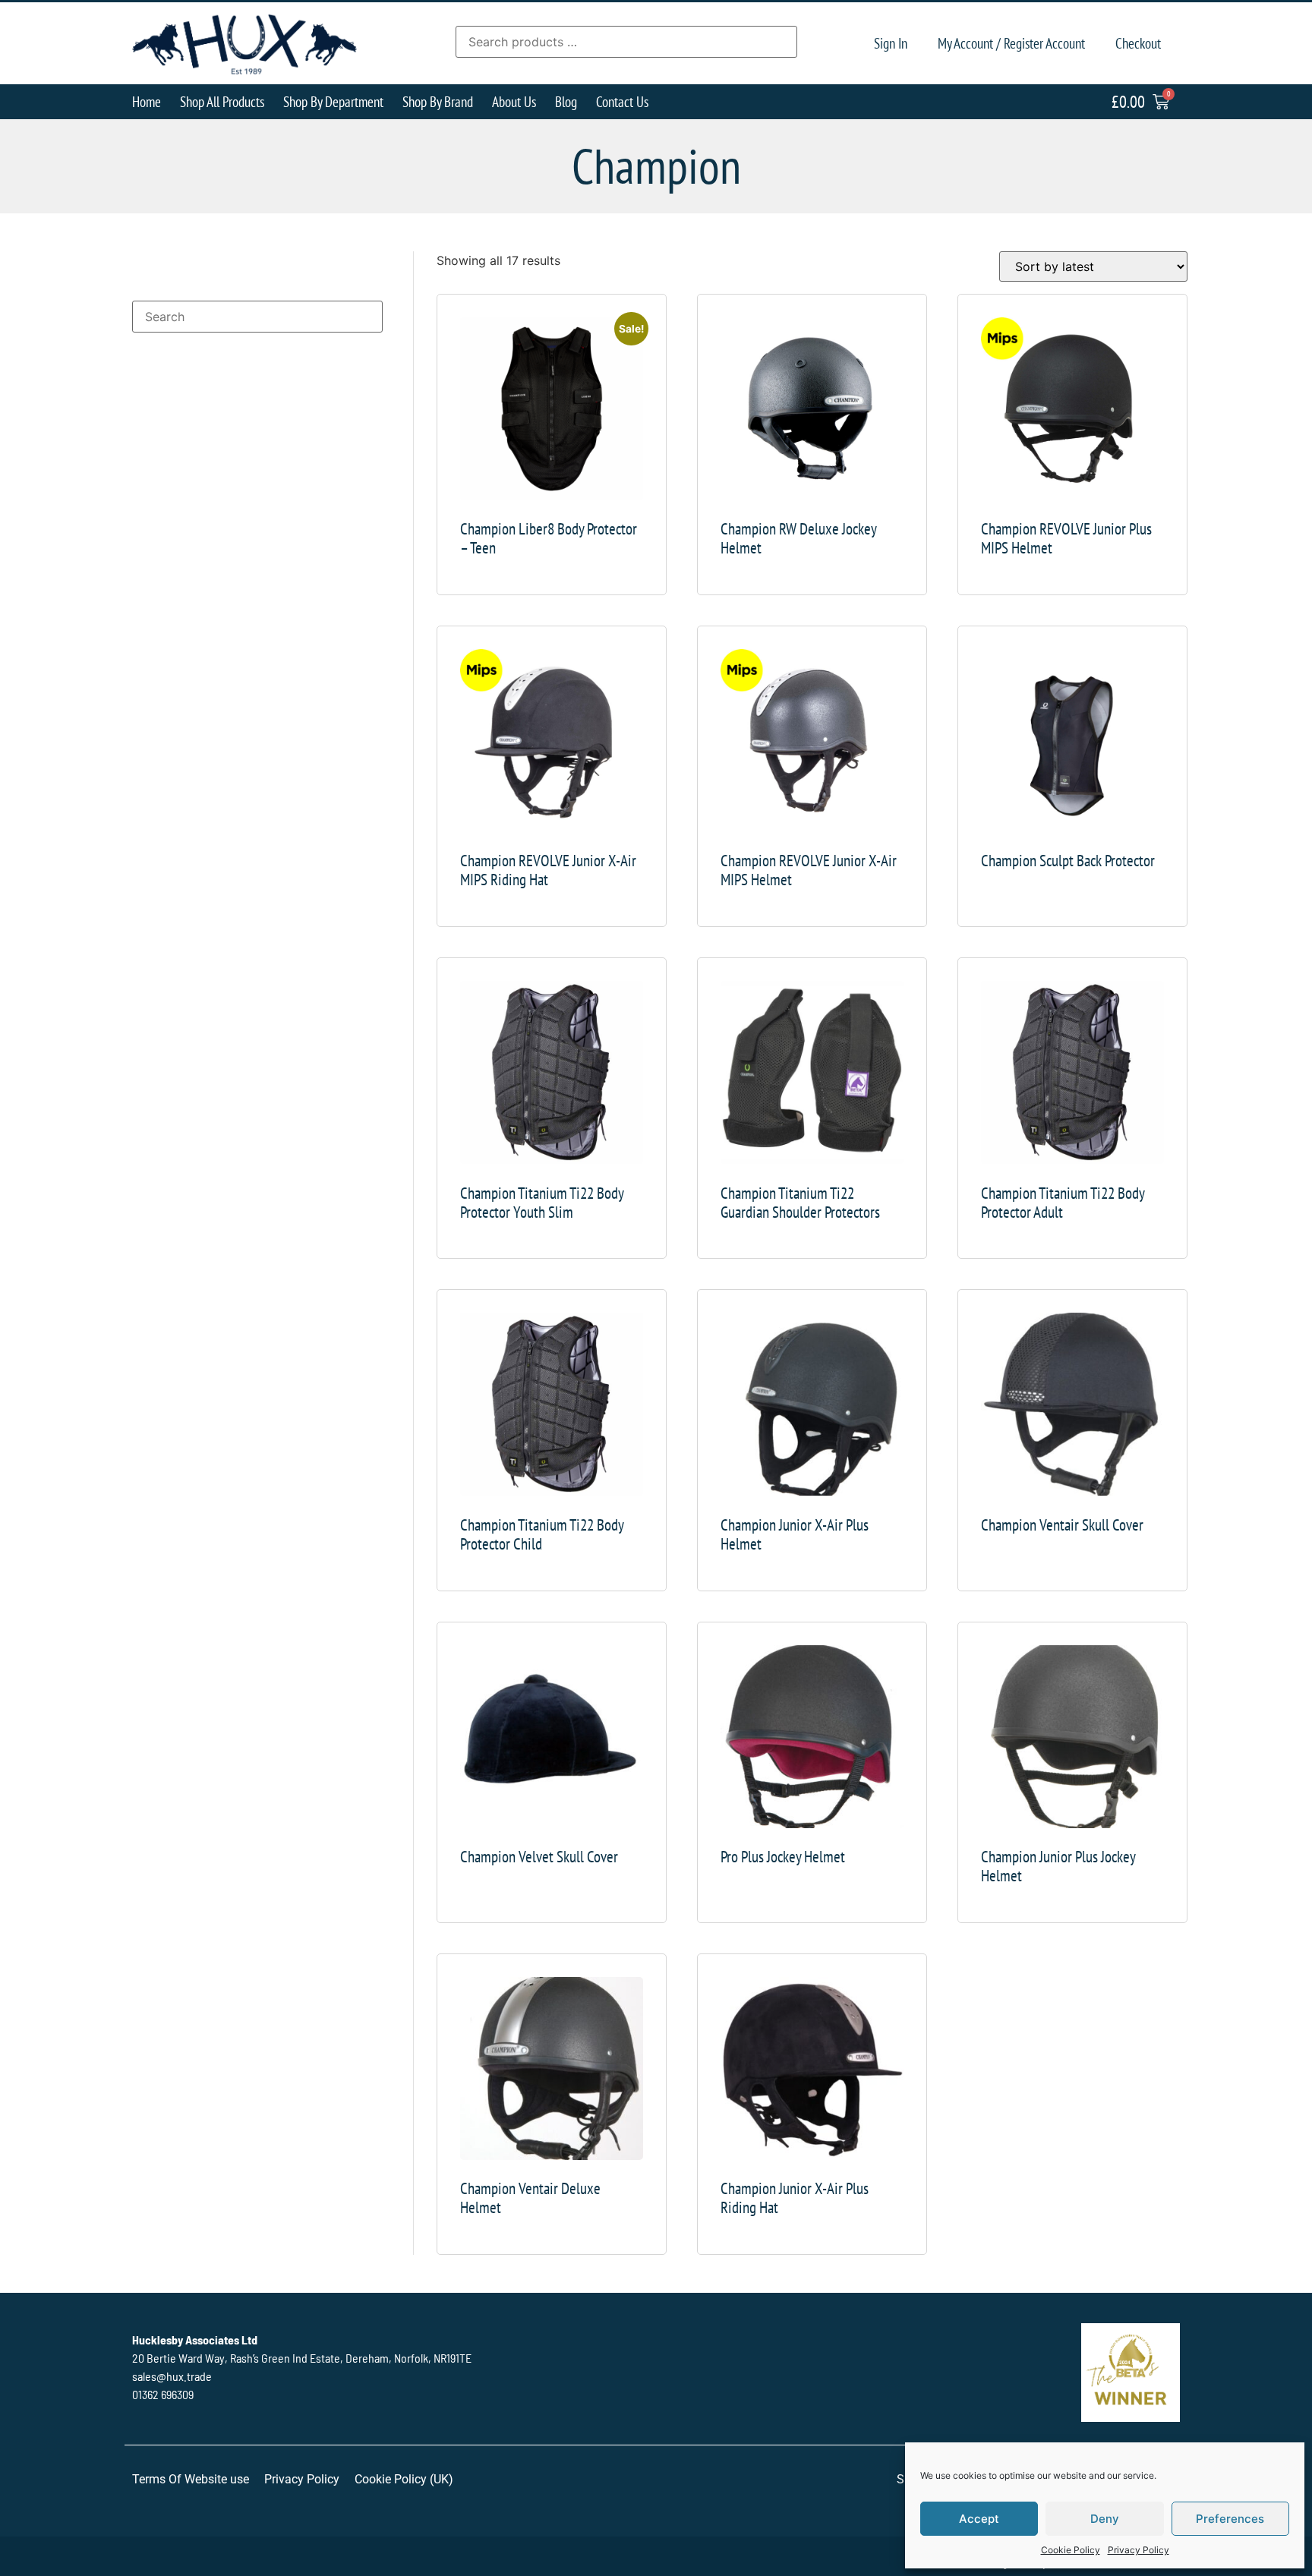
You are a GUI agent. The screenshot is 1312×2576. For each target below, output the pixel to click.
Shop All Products (222, 101)
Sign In (891, 43)
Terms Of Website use (191, 2479)
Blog (566, 101)
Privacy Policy (1139, 2550)
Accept (979, 2519)
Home (147, 101)
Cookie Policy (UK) (404, 2479)
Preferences (1230, 2519)
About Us (514, 101)
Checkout (1138, 43)
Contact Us (622, 101)
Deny (1105, 2519)
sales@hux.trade (172, 2376)
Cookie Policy (1071, 2550)
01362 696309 (163, 2394)
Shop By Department (333, 101)
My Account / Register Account (1011, 43)
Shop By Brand (438, 101)
